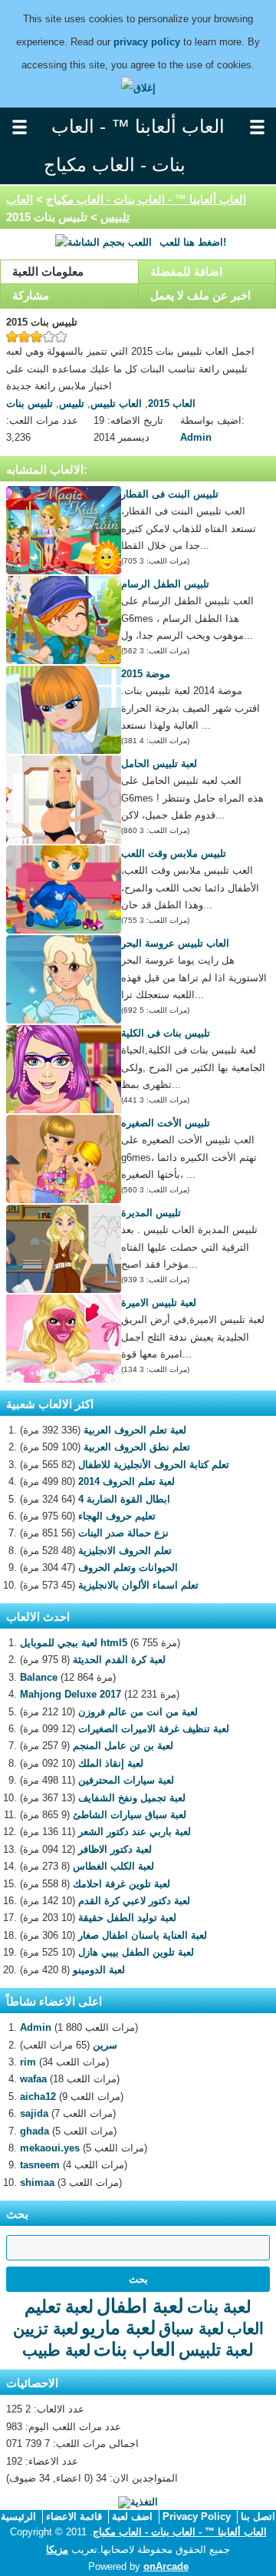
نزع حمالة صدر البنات (123, 1533)
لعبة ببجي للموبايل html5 (74, 1643)
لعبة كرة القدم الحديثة (119, 1660)
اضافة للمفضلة (186, 271)
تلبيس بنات (30, 403)
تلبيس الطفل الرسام (165, 584)
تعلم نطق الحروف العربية (137, 1447)
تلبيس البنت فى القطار (170, 494)
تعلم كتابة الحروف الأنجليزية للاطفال (154, 1465)
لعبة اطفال (140, 2306)
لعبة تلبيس (216, 2350)
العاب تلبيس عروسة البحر (175, 943)
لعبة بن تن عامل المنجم (123, 1746)
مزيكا (57, 2550)
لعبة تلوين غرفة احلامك (122, 1884)
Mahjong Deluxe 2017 (71, 1694)
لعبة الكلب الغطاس (113, 1866)
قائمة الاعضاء (74, 2516)
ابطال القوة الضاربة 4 (124, 1499)
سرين (105, 2045)
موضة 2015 (146, 674)
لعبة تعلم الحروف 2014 (127, 1481)
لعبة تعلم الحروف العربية (135, 1430)
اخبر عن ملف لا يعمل (200, 295)
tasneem (40, 2165)
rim (28, 2062)
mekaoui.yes (50, 2148)
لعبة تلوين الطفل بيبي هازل (136, 1952)
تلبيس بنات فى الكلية (166, 1033)
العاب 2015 (172, 403)
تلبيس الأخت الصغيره (166, 1123)
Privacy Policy (197, 2516)
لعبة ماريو (118, 2328)
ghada (34, 2131)
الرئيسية (18, 2516)
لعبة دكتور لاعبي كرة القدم (134, 1901)
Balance (39, 1677)
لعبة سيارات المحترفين (126, 1780)
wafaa (33, 2079)
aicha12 (38, 2097)
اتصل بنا (258, 2516)
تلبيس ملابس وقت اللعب (174, 853)
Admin (196, 437)
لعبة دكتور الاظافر (115, 1849)
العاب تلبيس (116, 403)
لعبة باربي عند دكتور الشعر (135, 1832)
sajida (34, 2113)
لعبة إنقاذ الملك (111, 1763)
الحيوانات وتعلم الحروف (128, 1567)
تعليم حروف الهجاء (117, 1516)
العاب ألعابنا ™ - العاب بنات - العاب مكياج (146, 199)
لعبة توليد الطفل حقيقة (127, 1918)
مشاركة (31, 295)
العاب (245, 2328)
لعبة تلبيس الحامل (159, 764)
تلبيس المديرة (151, 1213)
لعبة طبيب (56, 2350)
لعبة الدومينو (99, 1970)
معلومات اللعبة (48, 271)
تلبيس (72, 403)
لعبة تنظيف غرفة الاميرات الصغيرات (154, 1729)
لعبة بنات (219, 2307)
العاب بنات (135, 2349)
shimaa (37, 2182)
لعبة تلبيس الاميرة (159, 1303)
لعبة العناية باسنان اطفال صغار (143, 1935)
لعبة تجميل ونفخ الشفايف (132, 1798)
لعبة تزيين (46, 2328)
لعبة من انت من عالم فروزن (138, 1712)
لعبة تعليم (59, 2306)
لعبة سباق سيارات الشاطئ (130, 1815)
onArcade (166, 2566)
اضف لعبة (132, 2516)
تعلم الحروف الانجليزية (125, 1551)
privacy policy (147, 42)
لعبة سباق (191, 2328)
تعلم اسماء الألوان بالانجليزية (138, 1585)
